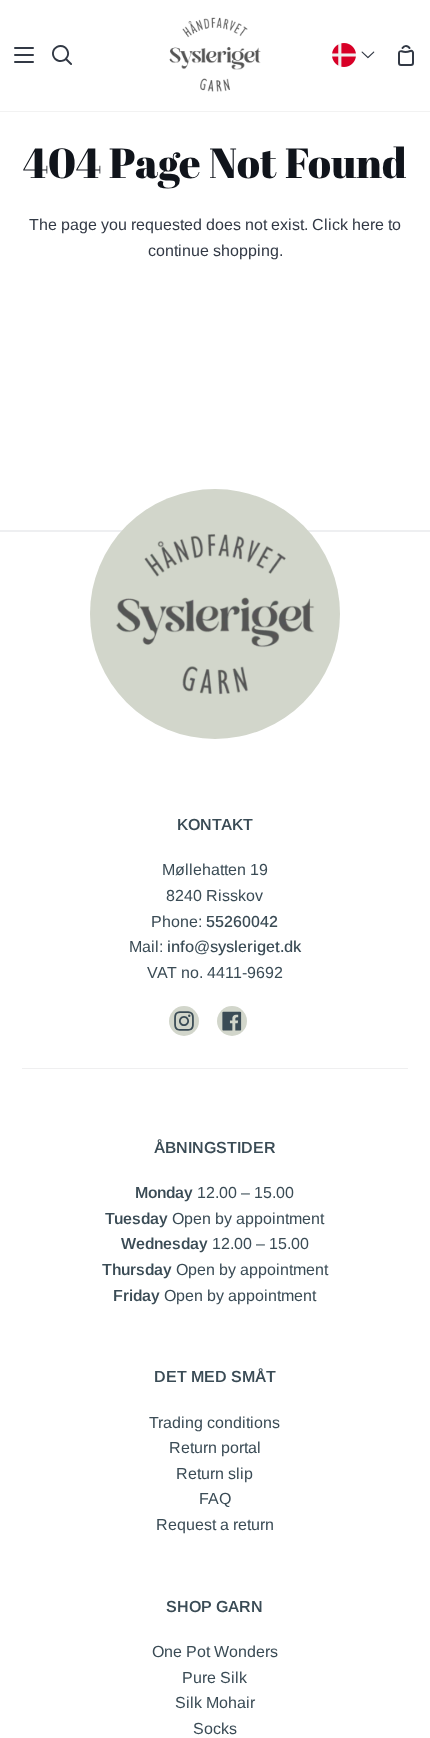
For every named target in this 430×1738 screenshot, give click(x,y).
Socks (215, 1728)
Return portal (215, 1447)
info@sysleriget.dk (234, 946)
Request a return (215, 1524)
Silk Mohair (215, 1702)
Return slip (214, 1473)
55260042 (242, 921)
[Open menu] (18, 55)
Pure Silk (214, 1677)
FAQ (215, 1498)
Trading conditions (214, 1422)
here (368, 224)
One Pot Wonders (215, 1651)
